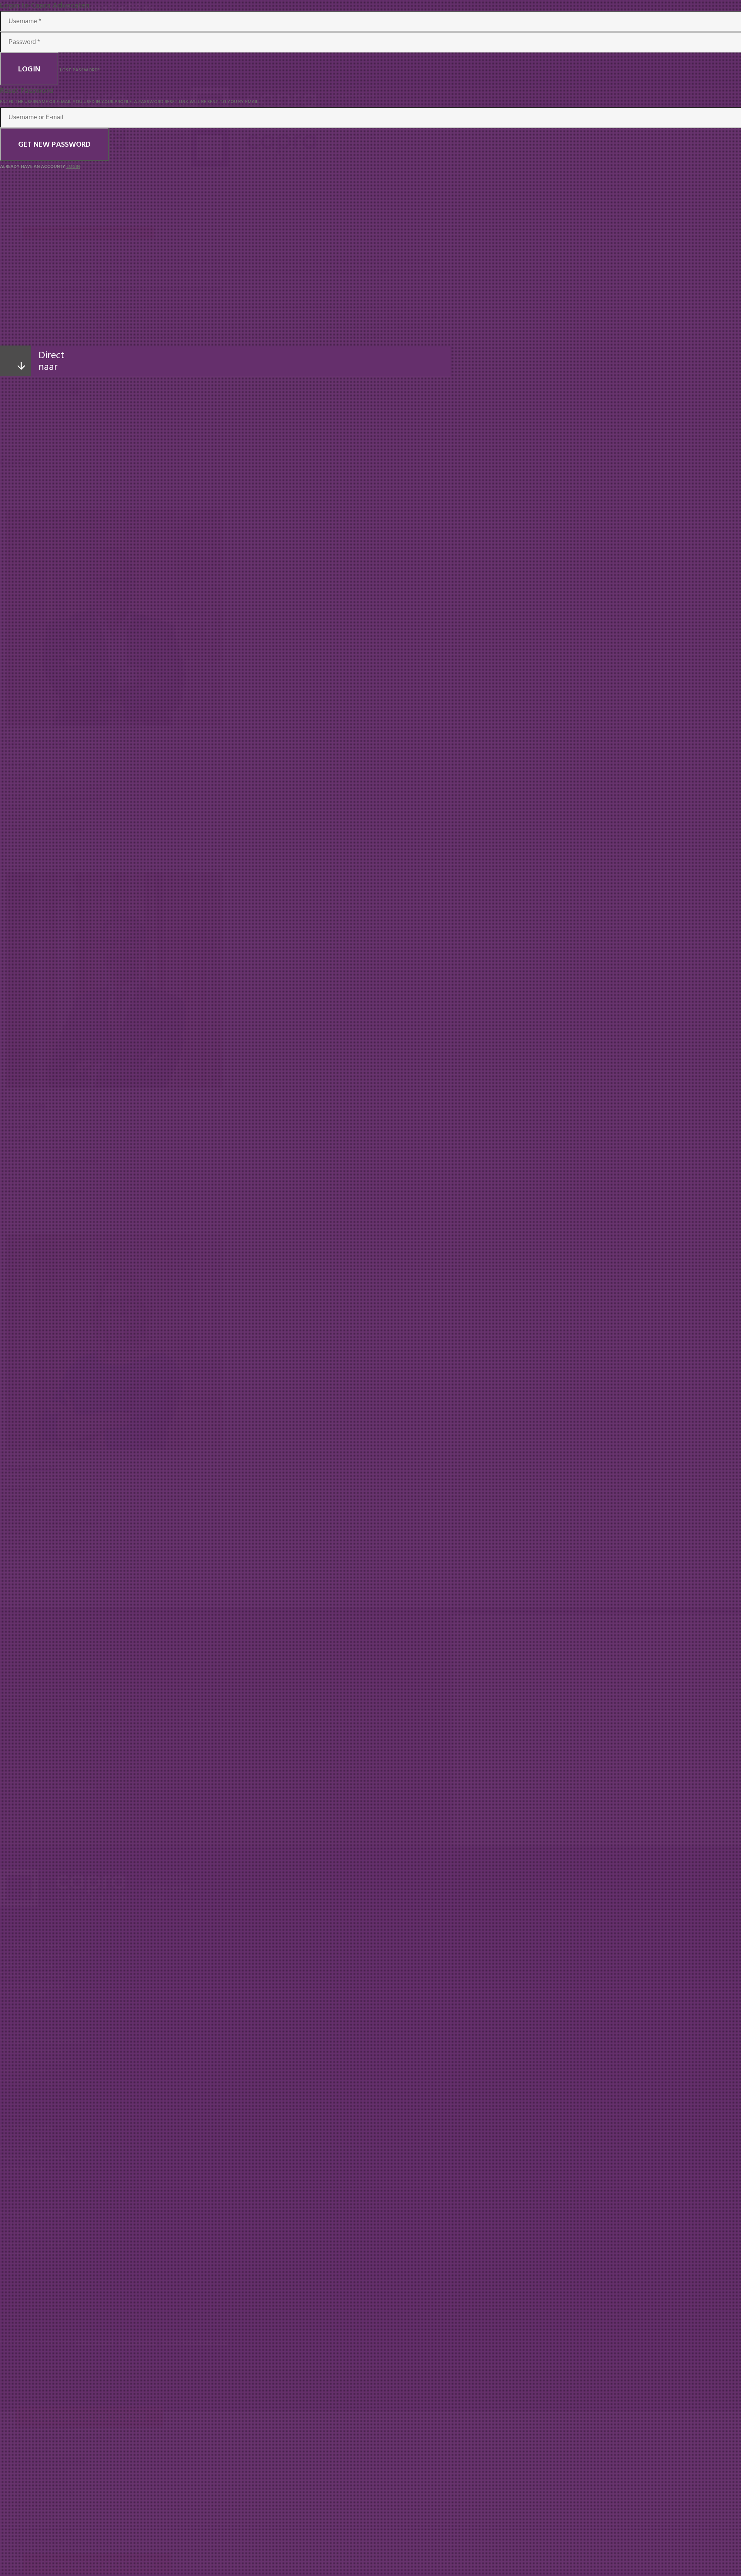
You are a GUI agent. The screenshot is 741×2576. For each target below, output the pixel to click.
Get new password (54, 144)
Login (29, 69)
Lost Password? (80, 70)
